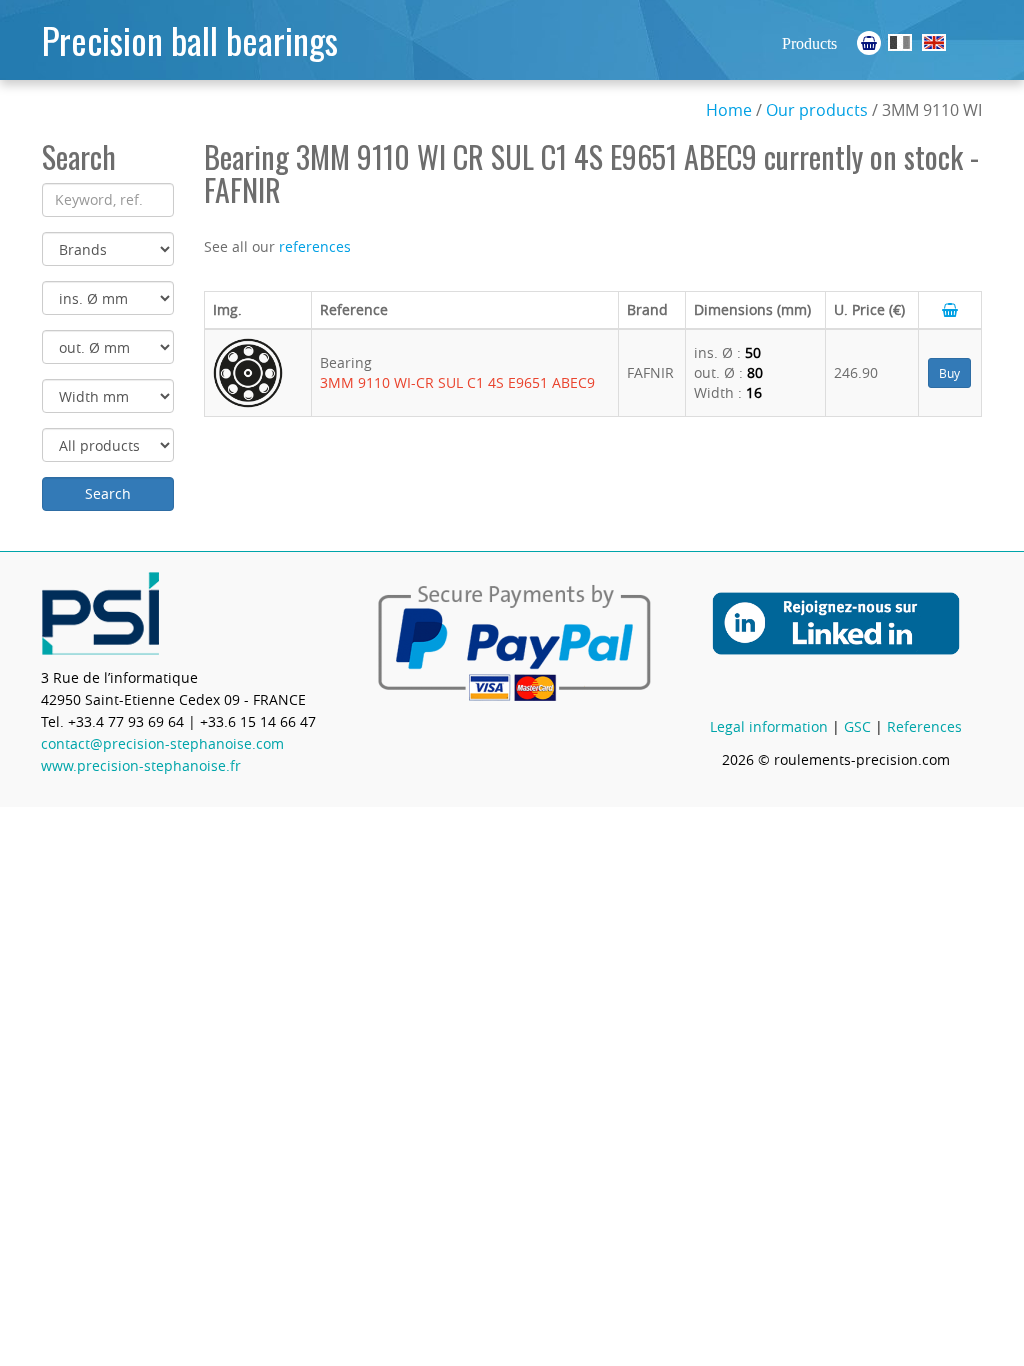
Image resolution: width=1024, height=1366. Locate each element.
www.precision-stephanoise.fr (141, 765)
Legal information (769, 726)
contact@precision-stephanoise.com (162, 743)
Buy (949, 373)
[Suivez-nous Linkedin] (836, 636)
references (315, 246)
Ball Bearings (934, 42)
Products (809, 43)
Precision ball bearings (190, 39)
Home (729, 110)
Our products (817, 110)
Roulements (900, 42)
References (924, 726)
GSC (857, 726)
